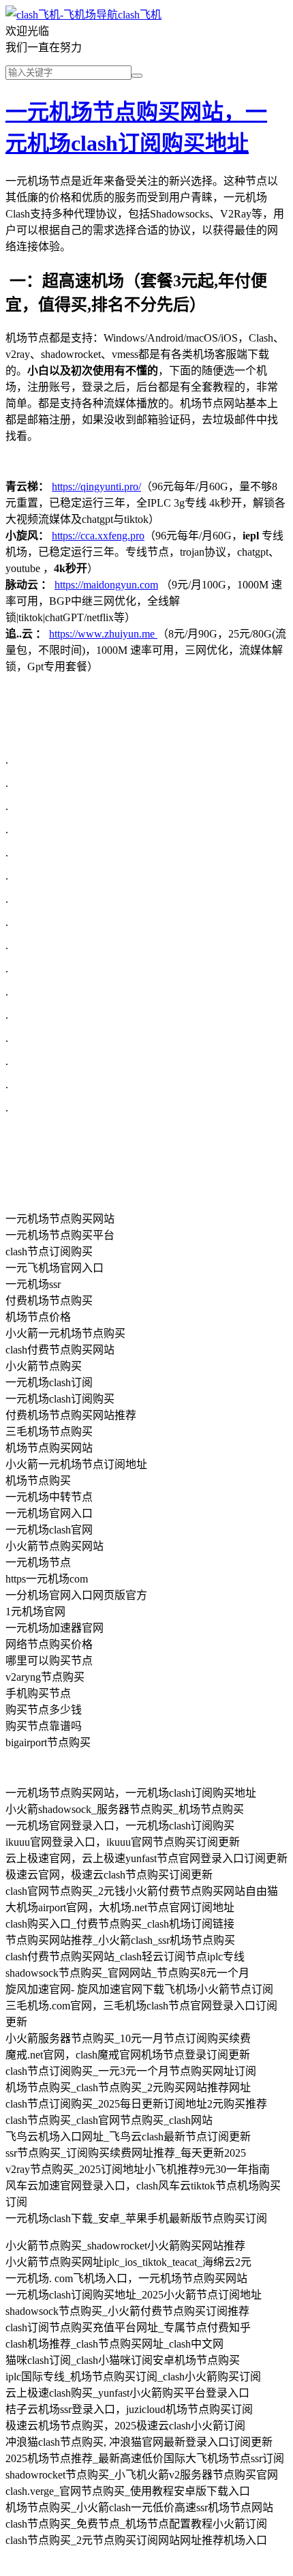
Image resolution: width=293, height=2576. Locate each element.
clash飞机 (140, 15)
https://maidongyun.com (106, 585)
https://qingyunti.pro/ (96, 486)
